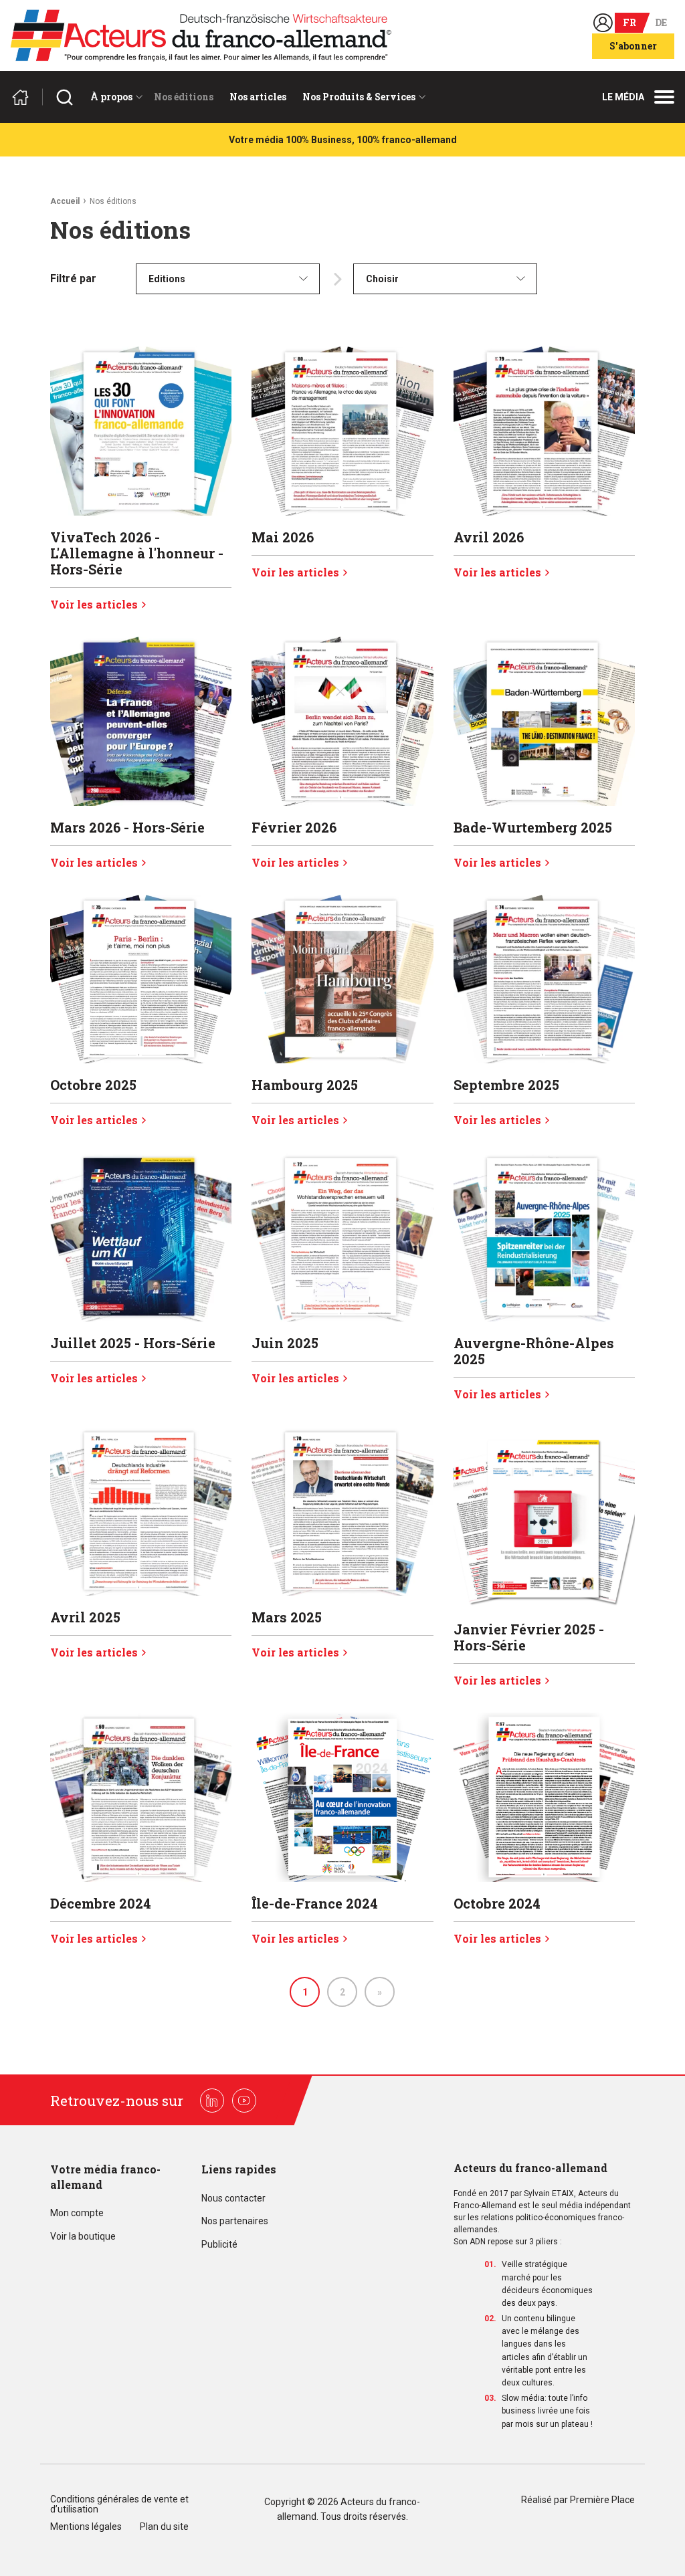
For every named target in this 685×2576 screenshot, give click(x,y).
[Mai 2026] (342, 431)
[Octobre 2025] (141, 979)
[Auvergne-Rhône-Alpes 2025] (544, 1237)
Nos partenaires (235, 2221)
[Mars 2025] (342, 1511)
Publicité (219, 2245)
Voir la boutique (83, 2237)
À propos (111, 97)
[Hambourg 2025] (342, 979)
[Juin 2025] (342, 1237)
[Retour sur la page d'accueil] (26, 97)
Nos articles (258, 97)
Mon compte (77, 2213)
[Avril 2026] (544, 431)
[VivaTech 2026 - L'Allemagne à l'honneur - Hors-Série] (141, 431)
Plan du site (164, 2527)
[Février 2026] (342, 721)
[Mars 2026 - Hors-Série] (141, 721)
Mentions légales (86, 2527)
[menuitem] (114, 97)
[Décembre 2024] (141, 1797)
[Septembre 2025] (544, 979)
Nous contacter (233, 2198)
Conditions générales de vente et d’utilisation (119, 2504)
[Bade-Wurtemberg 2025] (544, 721)
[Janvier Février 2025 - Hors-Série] (544, 1517)
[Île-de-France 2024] (342, 1797)
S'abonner (633, 46)
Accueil (65, 201)
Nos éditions (184, 97)
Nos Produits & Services (359, 97)
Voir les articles (94, 605)
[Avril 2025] (141, 1511)
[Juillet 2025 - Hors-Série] (141, 1237)
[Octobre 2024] (544, 1797)
